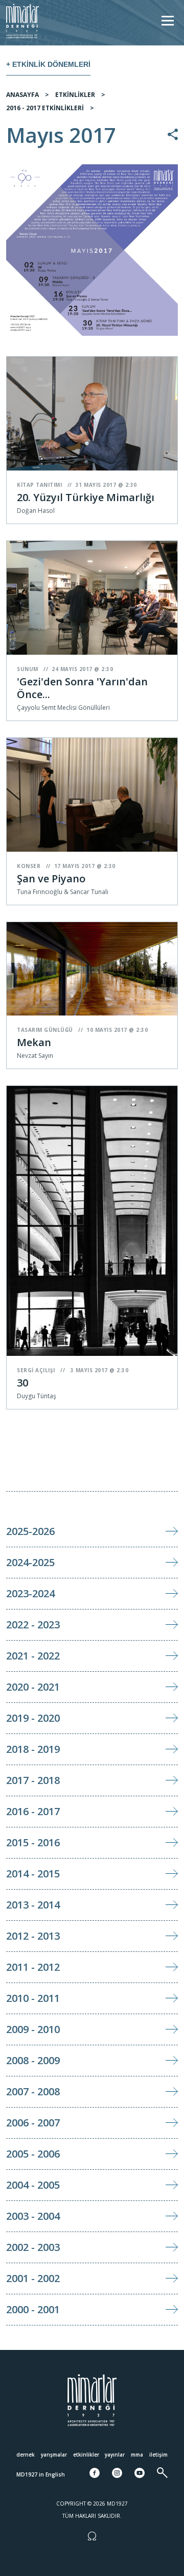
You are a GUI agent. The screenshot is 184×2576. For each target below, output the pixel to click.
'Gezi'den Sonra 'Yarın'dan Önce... (82, 688)
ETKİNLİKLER (75, 95)
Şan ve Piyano (51, 878)
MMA (137, 2455)
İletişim (158, 2455)
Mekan (34, 1042)
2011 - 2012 (33, 1967)
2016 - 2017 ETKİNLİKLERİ (45, 108)
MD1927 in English (41, 2474)
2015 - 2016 (33, 1842)
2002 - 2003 (33, 2247)
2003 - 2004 (33, 2216)
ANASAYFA (22, 95)
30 (22, 1383)
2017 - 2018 (33, 1780)
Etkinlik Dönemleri (51, 64)
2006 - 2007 (33, 2123)
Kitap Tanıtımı (39, 485)
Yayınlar (115, 2455)
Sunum (28, 669)
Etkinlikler (86, 2455)
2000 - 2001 (33, 2309)
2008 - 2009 (33, 2060)
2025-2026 (30, 1531)
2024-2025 (30, 1562)
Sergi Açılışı (36, 1370)
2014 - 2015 (33, 1874)
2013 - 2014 (33, 1905)
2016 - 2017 (33, 1811)
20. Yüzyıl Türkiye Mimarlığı (86, 497)
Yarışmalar (54, 2455)
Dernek (26, 2455)
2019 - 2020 (33, 1718)
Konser (29, 866)
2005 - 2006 (33, 2154)
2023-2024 (30, 1593)
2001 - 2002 (33, 2278)
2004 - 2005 (33, 2185)
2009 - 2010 (33, 2029)
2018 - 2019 (33, 1749)
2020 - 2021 (33, 1687)
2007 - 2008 (33, 2091)
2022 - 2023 (33, 1625)
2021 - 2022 (33, 1656)
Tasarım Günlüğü (45, 1030)
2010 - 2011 (33, 1998)
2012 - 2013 (33, 1936)
